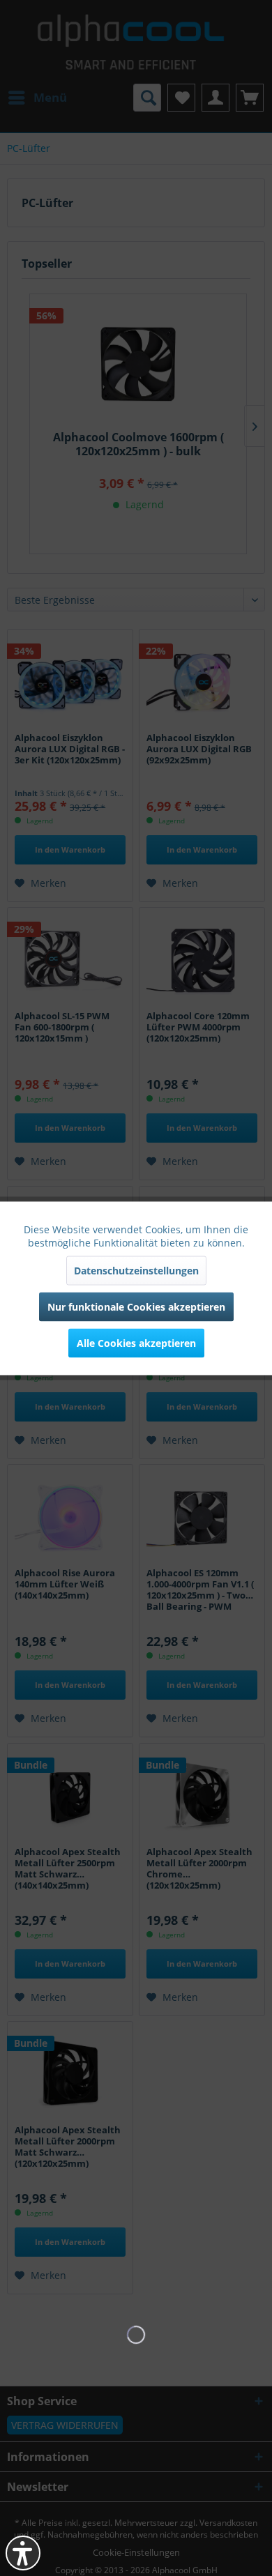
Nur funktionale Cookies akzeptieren (136, 1306)
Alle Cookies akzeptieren (136, 1342)
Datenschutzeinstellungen (136, 1270)
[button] (23, 2553)
